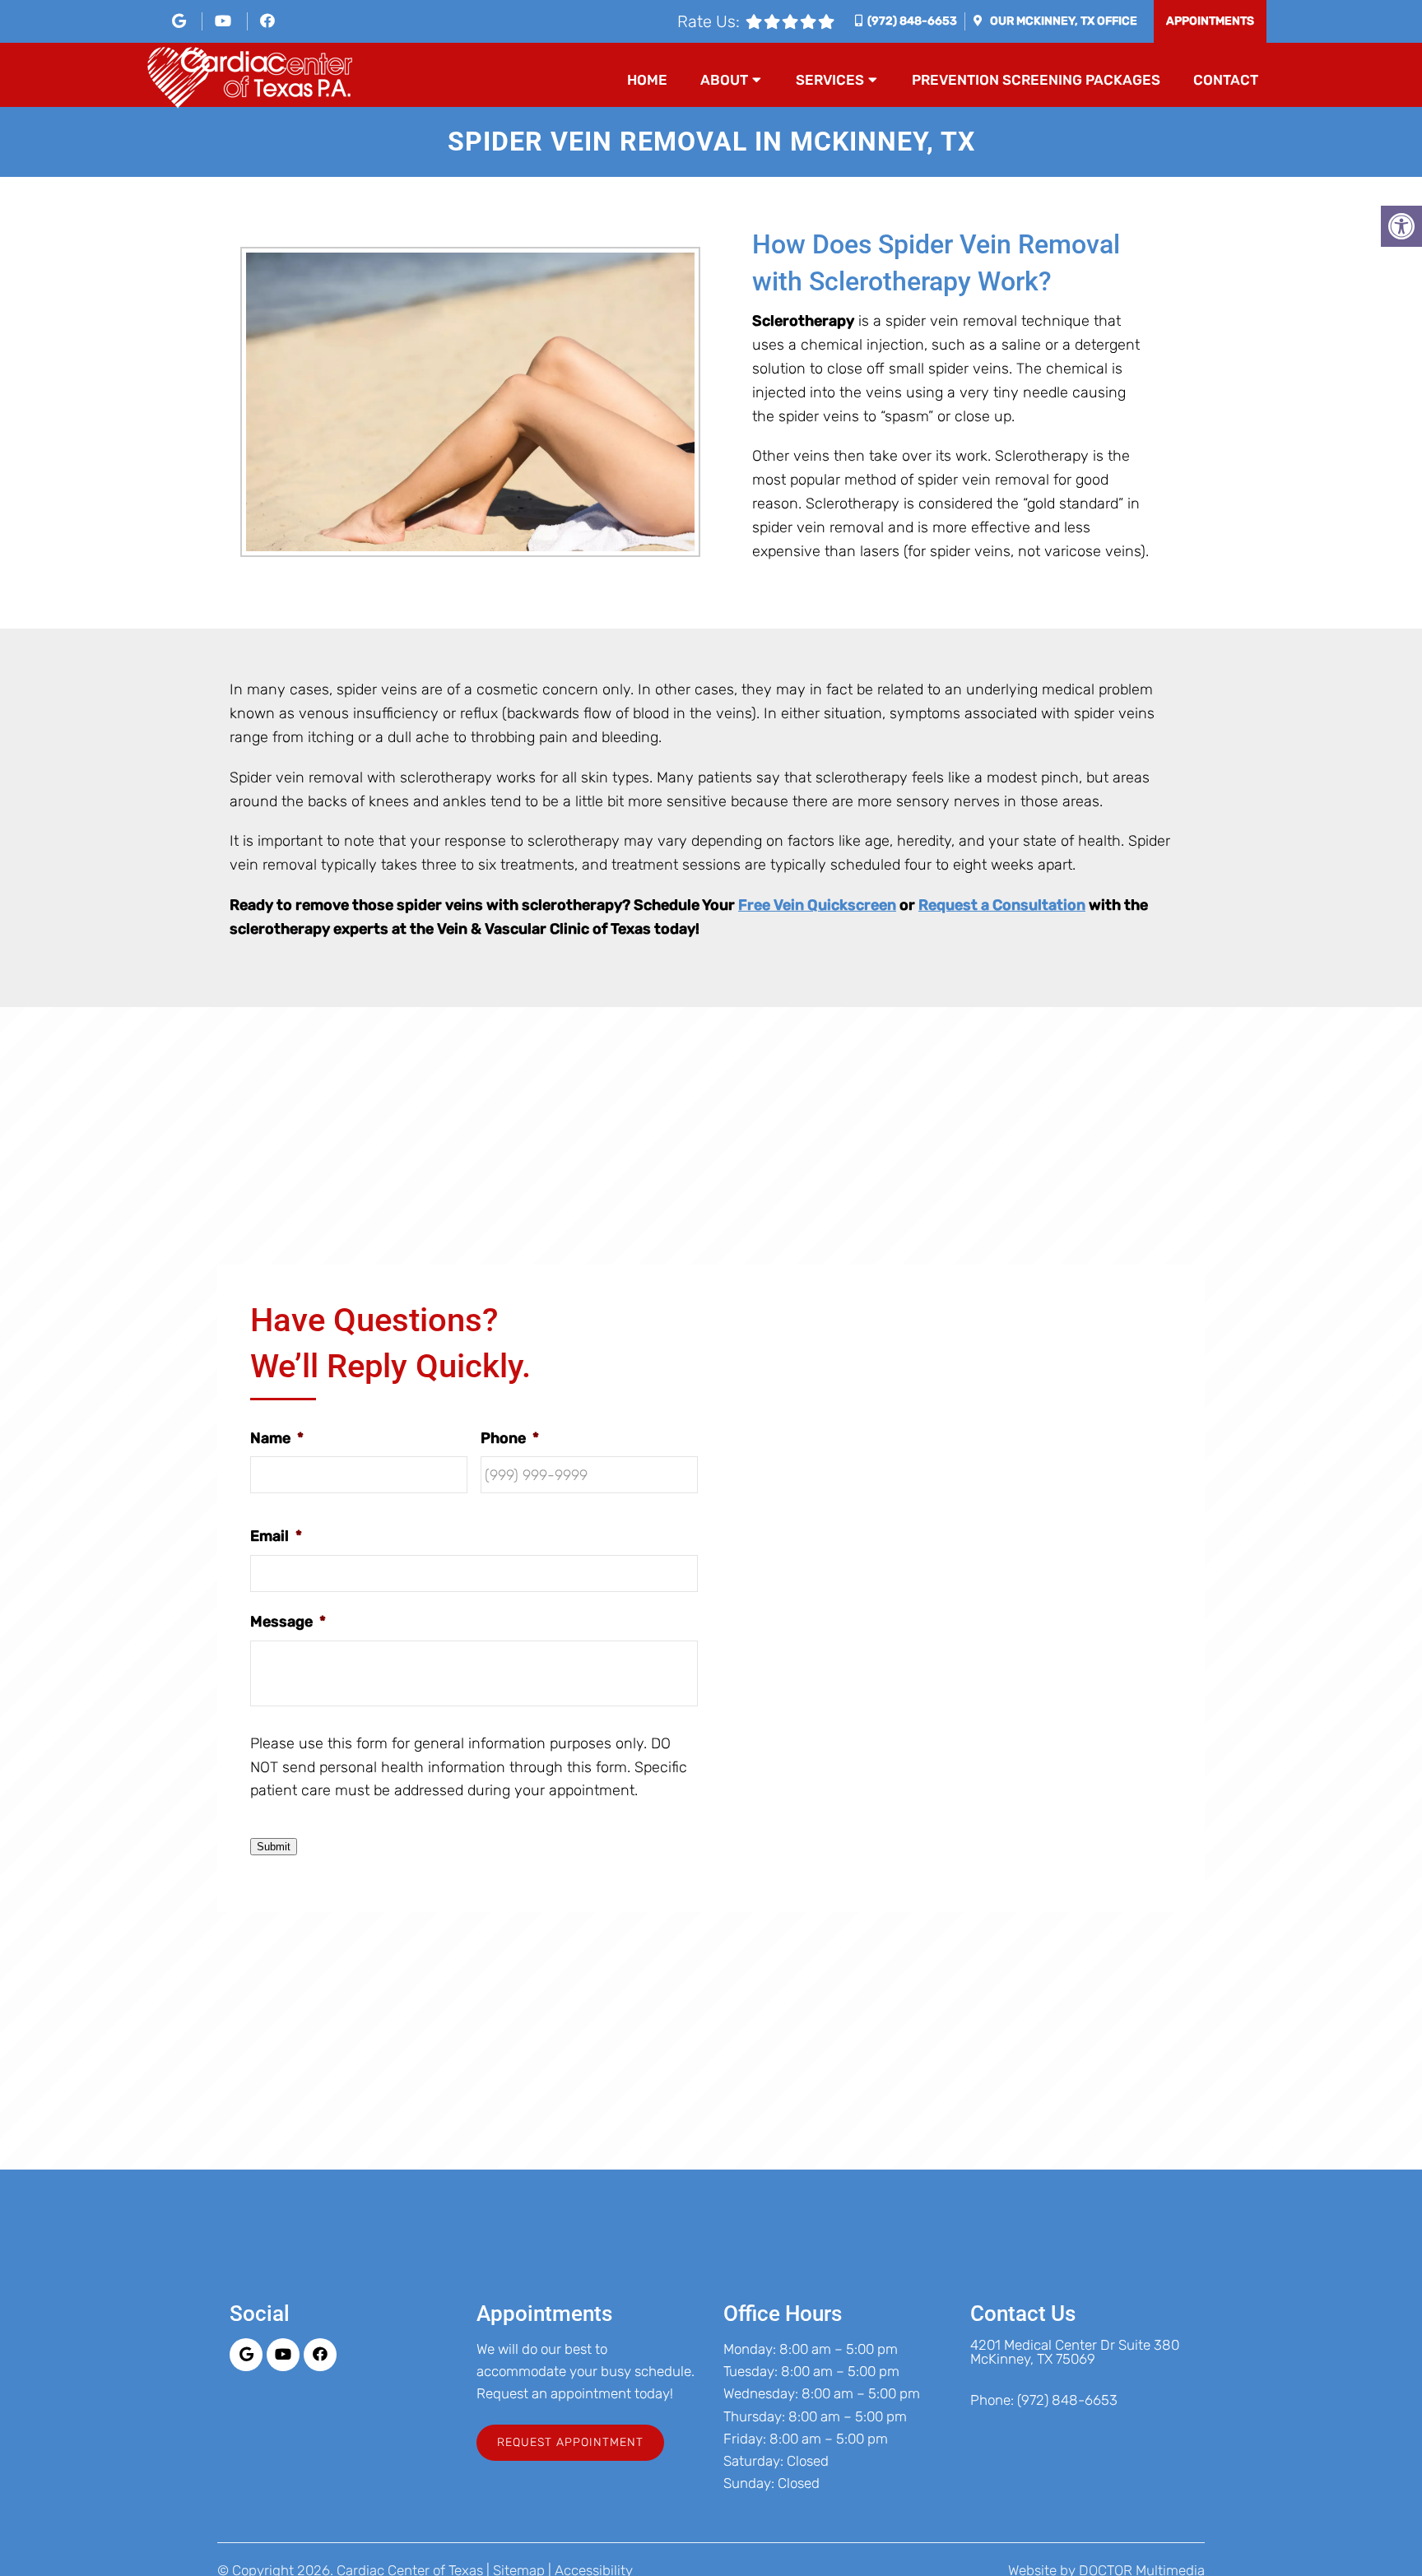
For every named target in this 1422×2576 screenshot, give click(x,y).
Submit (274, 1847)
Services (830, 80)
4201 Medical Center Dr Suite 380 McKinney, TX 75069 (1075, 2352)
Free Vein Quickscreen (817, 905)
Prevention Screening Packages (1036, 80)
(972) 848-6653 (912, 21)
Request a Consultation (1002, 905)
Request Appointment (570, 2442)
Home (647, 80)
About (724, 80)
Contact (1226, 80)
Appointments (1210, 21)
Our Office (1062, 21)
